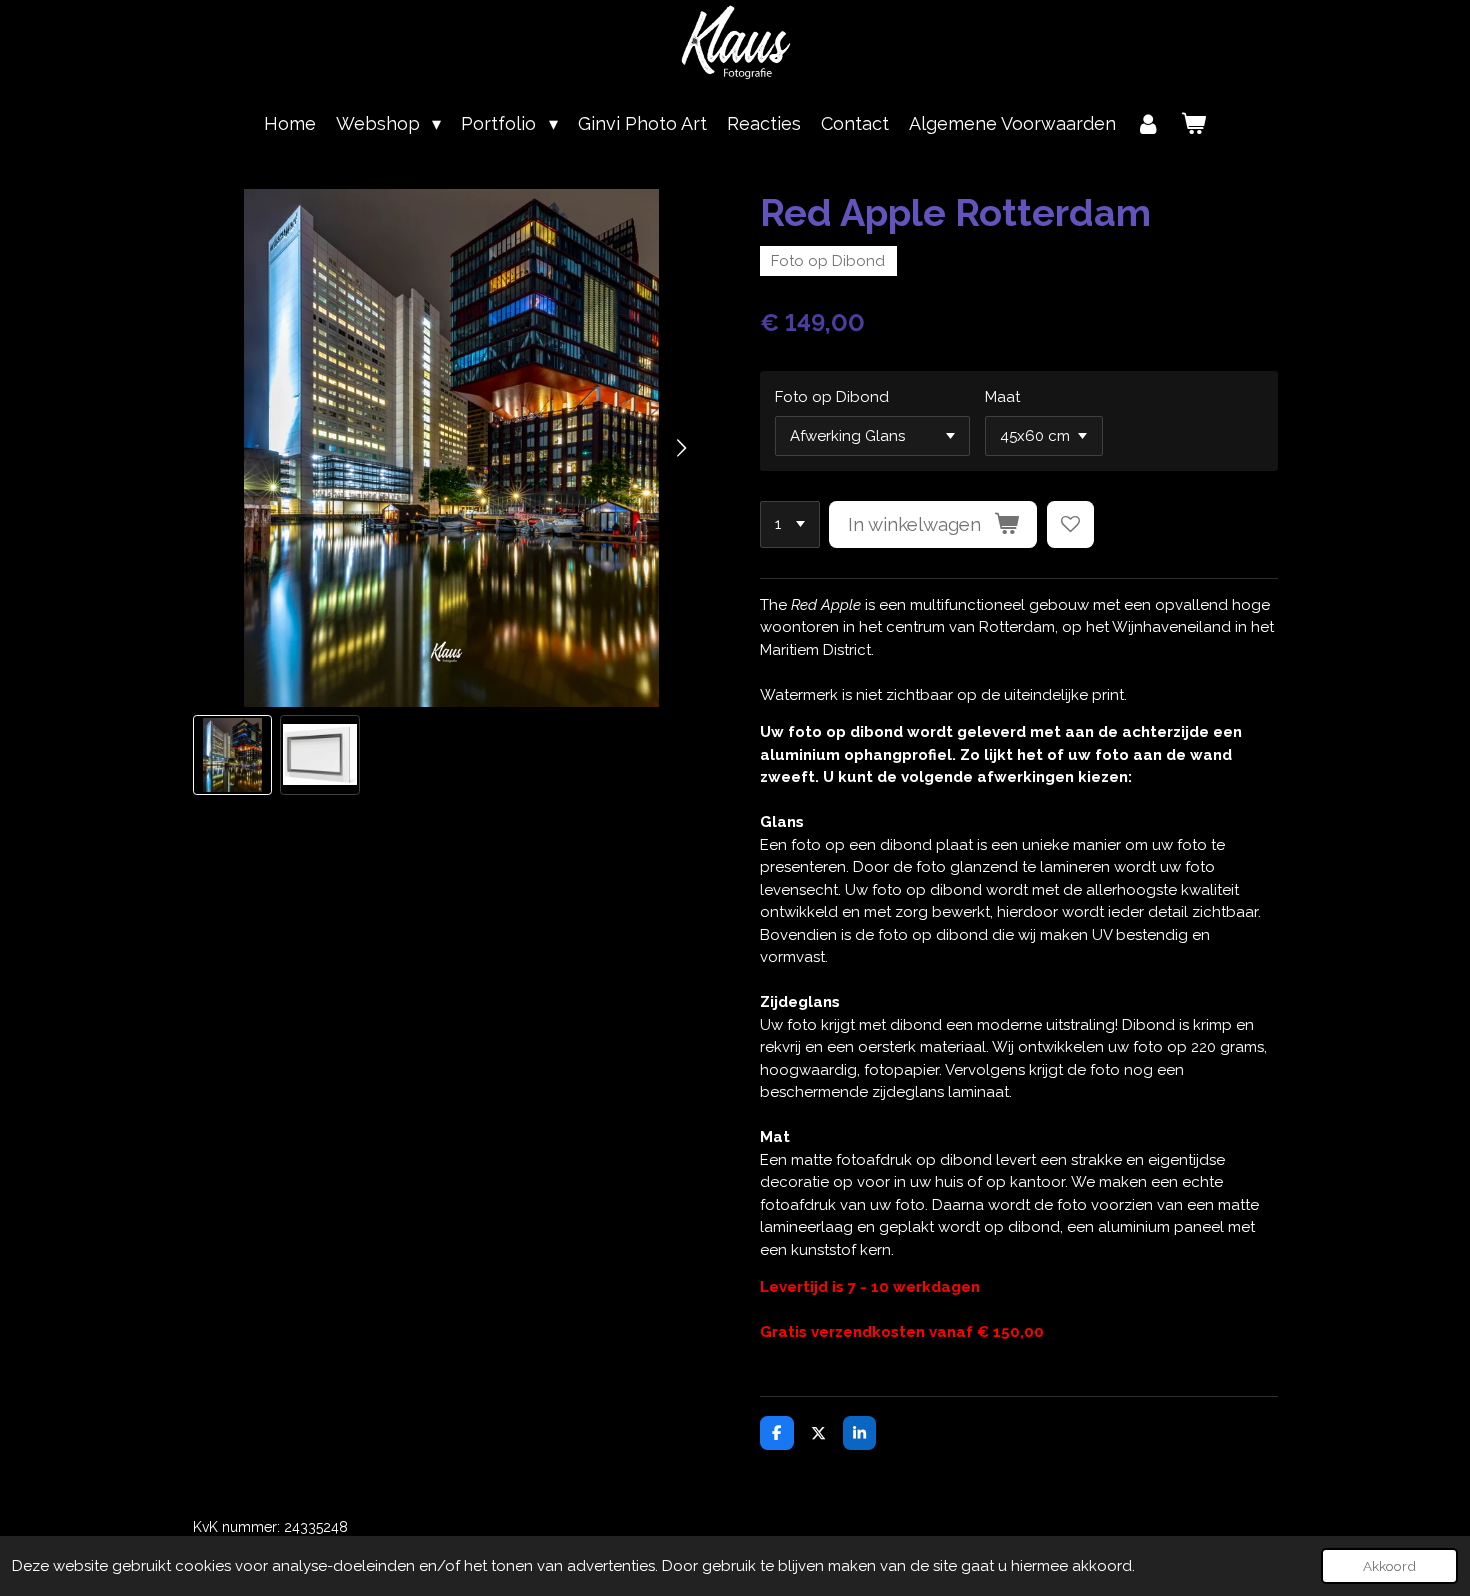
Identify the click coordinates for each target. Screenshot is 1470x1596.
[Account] (1148, 123)
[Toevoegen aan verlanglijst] (1070, 524)
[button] (233, 755)
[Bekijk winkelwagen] (1193, 123)
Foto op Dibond (832, 397)
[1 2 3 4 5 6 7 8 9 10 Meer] (790, 524)
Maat (1002, 397)
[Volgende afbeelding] (680, 448)
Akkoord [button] (1389, 1566)
